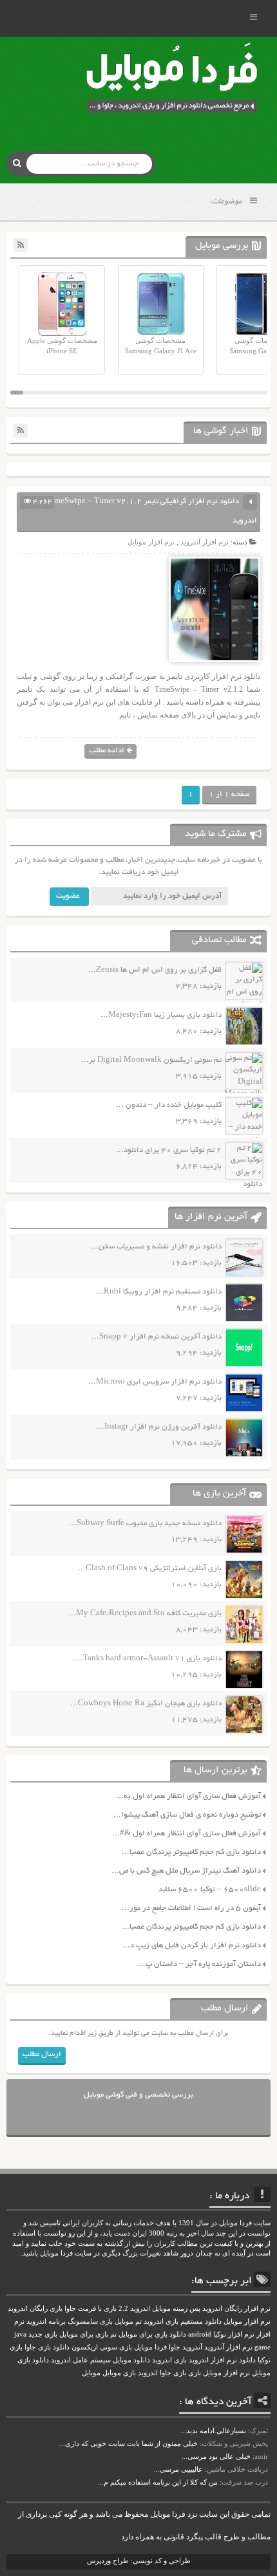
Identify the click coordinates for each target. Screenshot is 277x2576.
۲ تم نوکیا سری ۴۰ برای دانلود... (169, 1150)
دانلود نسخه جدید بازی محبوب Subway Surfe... (145, 1524)
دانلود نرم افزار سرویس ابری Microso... (155, 1382)
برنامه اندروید (46, 2321)
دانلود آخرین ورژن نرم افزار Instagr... (159, 1427)
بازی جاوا (173, 2373)
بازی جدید (43, 2334)
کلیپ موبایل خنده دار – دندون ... (169, 1105)
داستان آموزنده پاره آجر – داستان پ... (199, 1964)
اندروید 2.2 (134, 2309)
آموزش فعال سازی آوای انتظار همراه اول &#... (186, 1834)
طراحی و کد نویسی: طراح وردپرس (139, 2561)
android (200, 2334)
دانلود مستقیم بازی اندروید (183, 2321)
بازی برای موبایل (84, 2334)
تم (113, 2334)
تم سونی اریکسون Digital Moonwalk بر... (151, 1060)
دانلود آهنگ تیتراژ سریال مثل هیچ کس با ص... (186, 1871)
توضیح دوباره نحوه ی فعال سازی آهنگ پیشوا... (187, 1815)
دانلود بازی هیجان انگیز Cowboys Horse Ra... (146, 1704)
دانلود (247, 2360)
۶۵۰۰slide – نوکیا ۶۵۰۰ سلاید (210, 1890)
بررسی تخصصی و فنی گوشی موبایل (138, 2095)
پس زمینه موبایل (176, 2309)
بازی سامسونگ (90, 2321)
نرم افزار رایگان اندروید (236, 2309)
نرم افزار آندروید (205, 542)
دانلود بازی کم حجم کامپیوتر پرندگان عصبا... (191, 1852)
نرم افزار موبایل (151, 542)
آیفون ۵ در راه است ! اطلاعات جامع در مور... (191, 1908)
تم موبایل (128, 2321)
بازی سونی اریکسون (102, 2347)
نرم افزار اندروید (213, 2360)
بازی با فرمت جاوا (91, 2309)
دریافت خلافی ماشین (237, 2469)
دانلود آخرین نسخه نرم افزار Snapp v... (157, 1337)
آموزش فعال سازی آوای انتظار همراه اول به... (188, 1796)
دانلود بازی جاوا (47, 2347)
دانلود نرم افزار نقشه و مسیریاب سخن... (156, 1247)
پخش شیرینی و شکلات (235, 2443)
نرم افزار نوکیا (234, 2334)
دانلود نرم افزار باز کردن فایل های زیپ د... (192, 1946)
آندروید (192, 2347)
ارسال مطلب (42, 2054)
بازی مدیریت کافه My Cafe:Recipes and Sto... (145, 1614)
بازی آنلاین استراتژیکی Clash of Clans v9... (150, 1569)
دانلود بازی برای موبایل (152, 2334)
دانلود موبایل (131, 2360)
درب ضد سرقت (245, 2482)
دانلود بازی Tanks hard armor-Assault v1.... (147, 1659)
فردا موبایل (150, 2347)
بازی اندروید (169, 2360)
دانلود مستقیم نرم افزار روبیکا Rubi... (159, 1292)
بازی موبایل (119, 2373)
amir (261, 2456)
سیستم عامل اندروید (81, 2360)
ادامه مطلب (107, 751)
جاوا (175, 2347)
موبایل (91, 2373)
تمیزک (259, 2431)
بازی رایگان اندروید (35, 2309)
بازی (195, 2373)
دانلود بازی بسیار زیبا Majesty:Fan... (161, 1015)
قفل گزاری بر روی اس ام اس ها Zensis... (155, 970)
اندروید (148, 2373)
